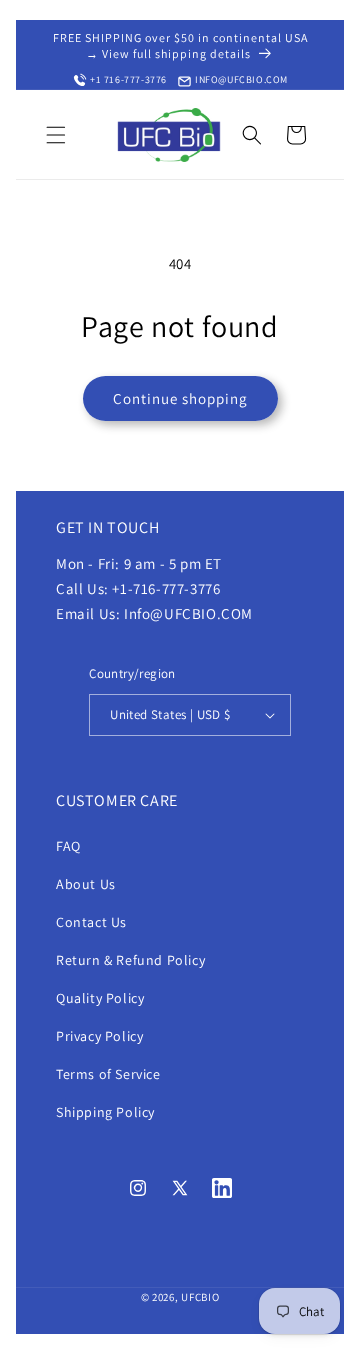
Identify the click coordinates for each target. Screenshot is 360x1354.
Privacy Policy (99, 1036)
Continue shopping (180, 398)
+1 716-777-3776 (128, 79)
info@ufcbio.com (241, 79)
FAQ (68, 846)
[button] (56, 135)
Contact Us (91, 922)
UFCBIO (200, 1297)
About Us (86, 884)
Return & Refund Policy (130, 960)
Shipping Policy (105, 1112)
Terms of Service (108, 1074)
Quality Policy (100, 998)
